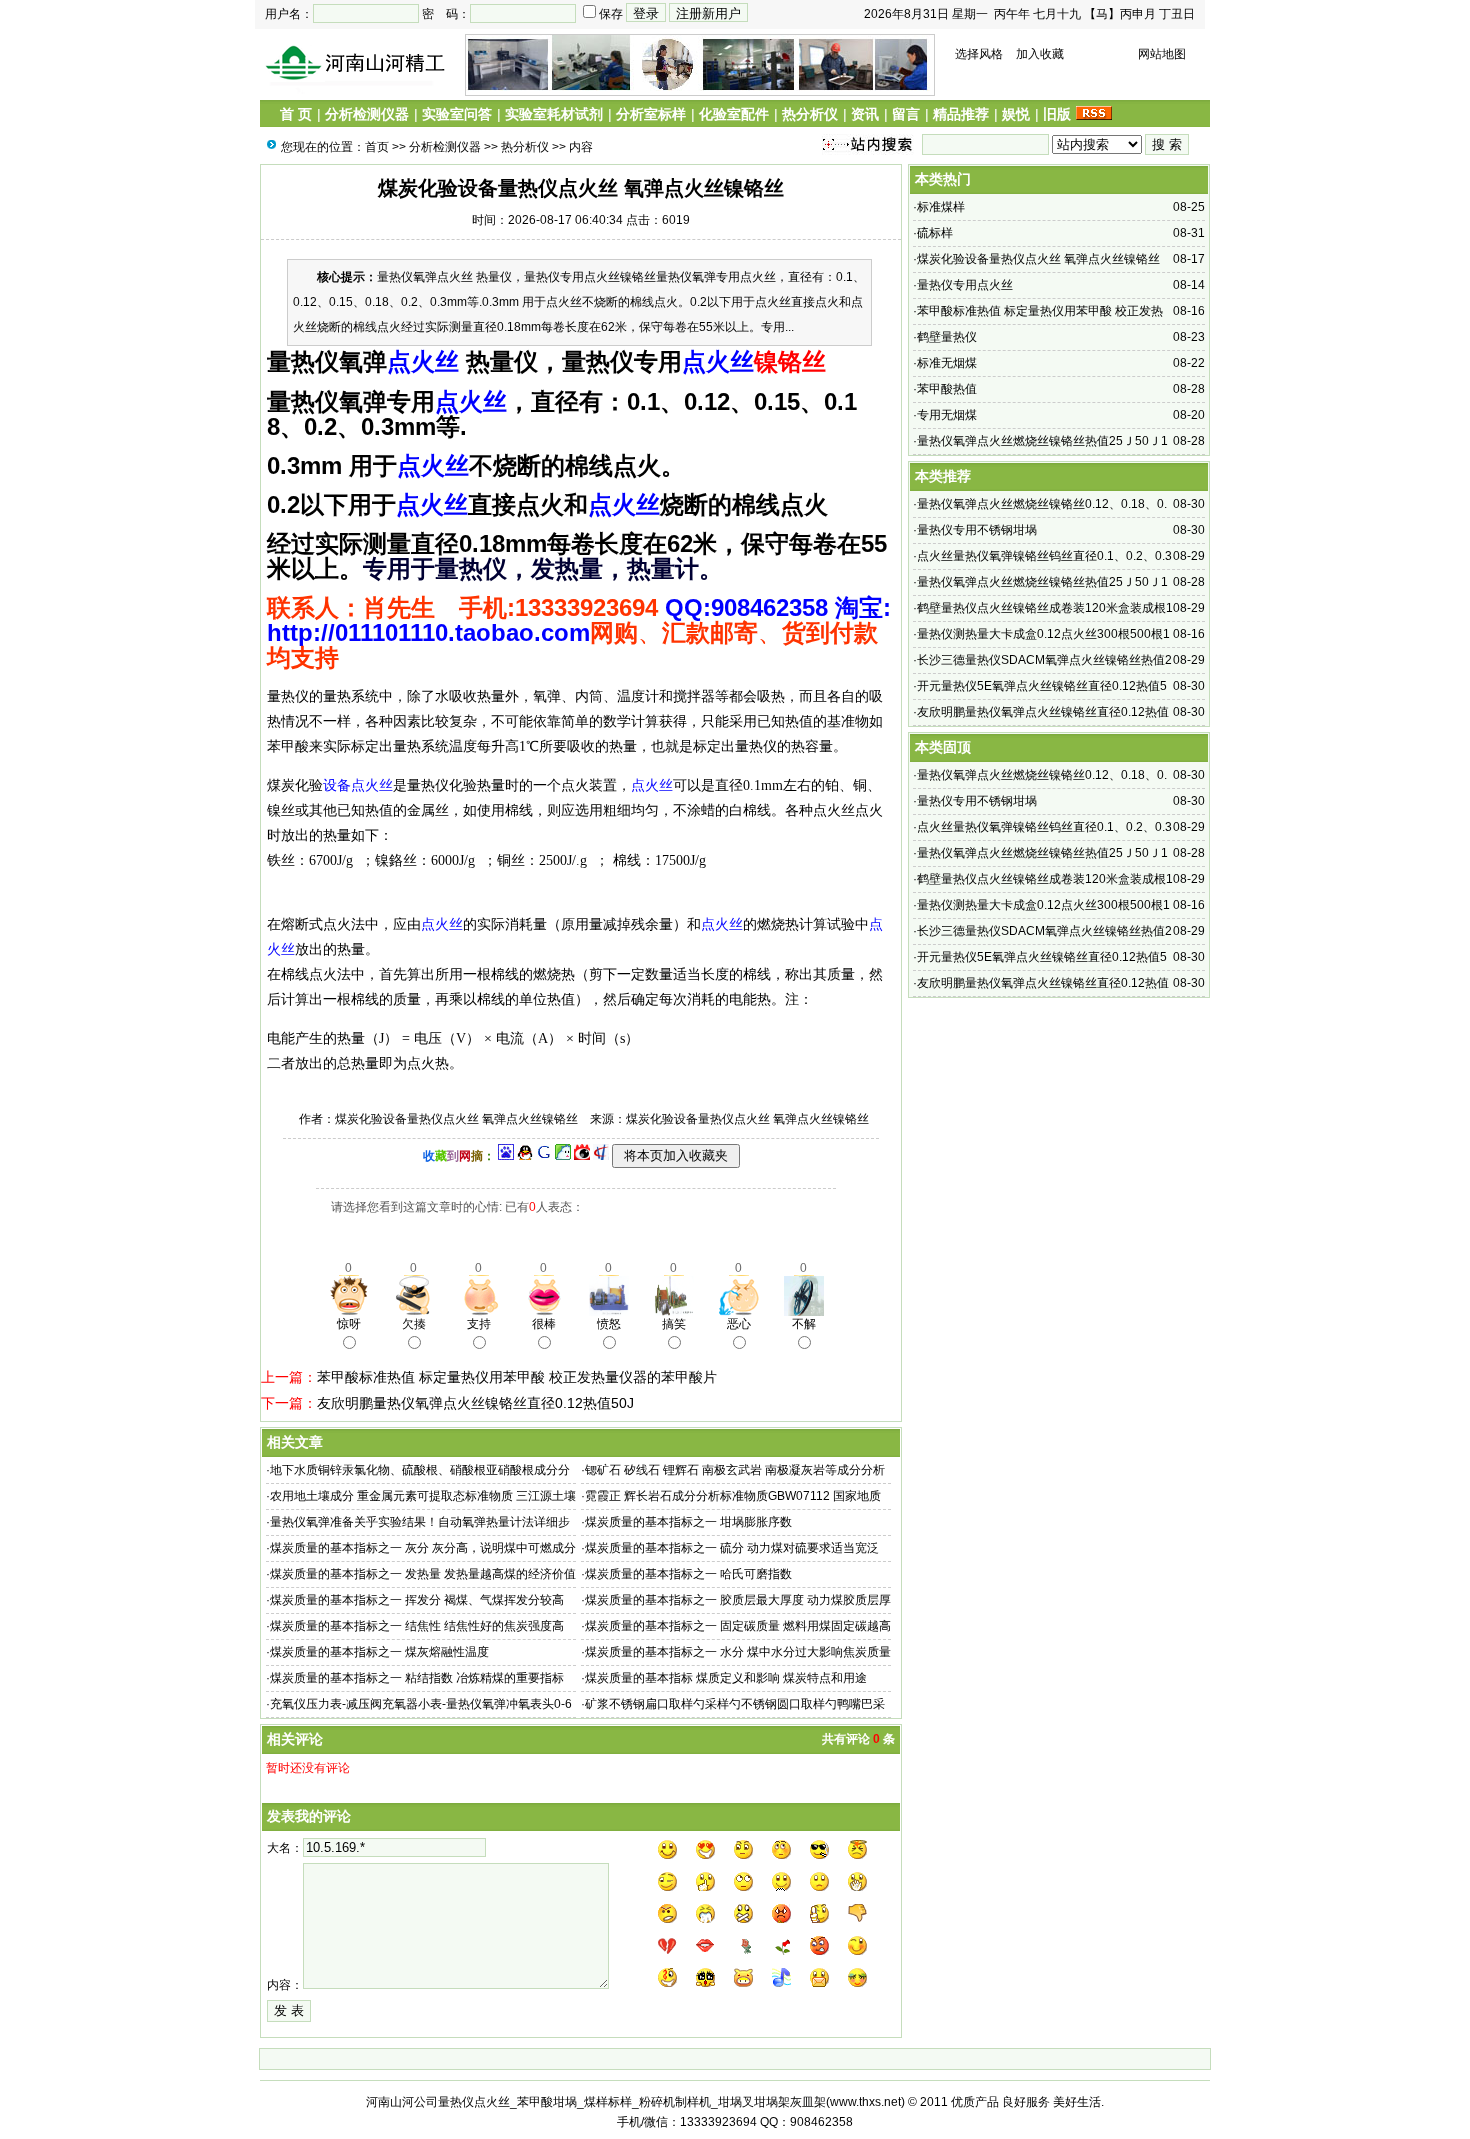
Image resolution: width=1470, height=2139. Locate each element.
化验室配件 (734, 114)
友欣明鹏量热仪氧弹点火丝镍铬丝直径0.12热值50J (475, 1403)
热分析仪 (810, 114)
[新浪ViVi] (582, 1156)
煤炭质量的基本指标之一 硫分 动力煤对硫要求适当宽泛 (732, 1548)
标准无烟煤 (947, 363)
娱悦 (1016, 114)
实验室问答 (457, 114)
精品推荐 (961, 114)
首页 (377, 147)
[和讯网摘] (601, 1156)
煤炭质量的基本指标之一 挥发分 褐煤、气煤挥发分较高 (417, 1600)
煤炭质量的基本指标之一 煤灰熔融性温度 (379, 1652)
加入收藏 (1040, 54)
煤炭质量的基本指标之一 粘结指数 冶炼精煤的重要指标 (417, 1678)
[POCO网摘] (563, 1156)
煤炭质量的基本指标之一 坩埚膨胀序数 (688, 1522)
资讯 (865, 114)
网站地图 (1162, 54)
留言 (906, 114)
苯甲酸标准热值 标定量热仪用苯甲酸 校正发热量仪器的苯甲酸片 (517, 1377)
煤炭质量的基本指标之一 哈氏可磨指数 (688, 1574)
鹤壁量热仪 (947, 337)
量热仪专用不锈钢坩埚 (977, 530)
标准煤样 (941, 207)
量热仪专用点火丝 (965, 285)
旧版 (1057, 114)
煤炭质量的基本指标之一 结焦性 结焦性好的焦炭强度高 (417, 1626)
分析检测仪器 (367, 114)
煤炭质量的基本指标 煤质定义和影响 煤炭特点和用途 (726, 1678)
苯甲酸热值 (947, 389)
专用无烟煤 (947, 415)
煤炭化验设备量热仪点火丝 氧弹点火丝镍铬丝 (1038, 259)
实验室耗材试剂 (554, 114)
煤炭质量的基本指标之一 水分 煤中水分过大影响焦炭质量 (738, 1652)
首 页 (296, 114)
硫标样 (935, 233)
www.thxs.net (865, 2102)
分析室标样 (651, 114)
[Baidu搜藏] (506, 1156)
